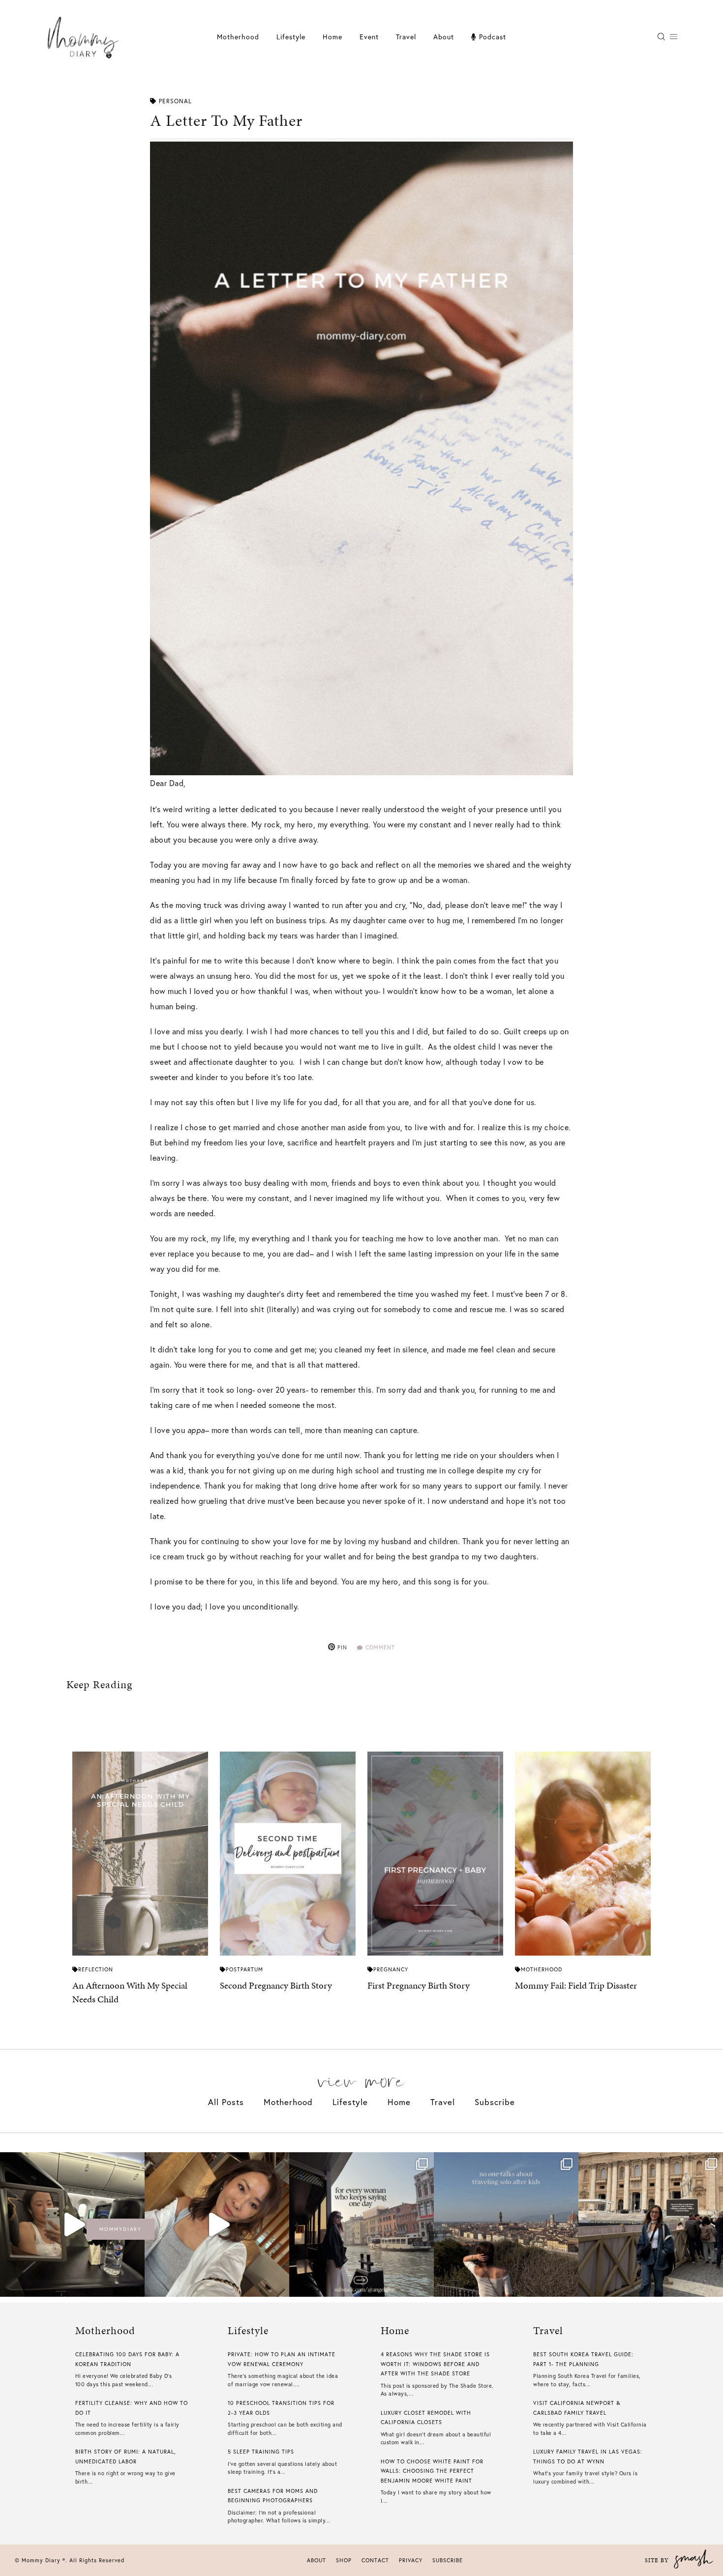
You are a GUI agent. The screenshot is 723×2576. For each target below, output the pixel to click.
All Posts (226, 2102)
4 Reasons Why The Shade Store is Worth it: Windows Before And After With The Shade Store (435, 2364)
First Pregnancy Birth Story (419, 1985)
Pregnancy (391, 1969)
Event (369, 37)
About (444, 37)
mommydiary (120, 2229)
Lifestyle (350, 2102)
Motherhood (238, 37)
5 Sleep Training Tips (261, 2452)
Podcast (491, 37)
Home (332, 37)
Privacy (411, 2560)
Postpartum (244, 1969)
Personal (175, 101)
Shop (344, 2560)
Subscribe (495, 2102)
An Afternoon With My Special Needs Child (130, 1992)
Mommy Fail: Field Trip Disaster (576, 1985)
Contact (375, 2560)
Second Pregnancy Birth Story (276, 1985)
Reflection (96, 1969)
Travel (406, 37)
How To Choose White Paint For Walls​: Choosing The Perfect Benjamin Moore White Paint (432, 2471)
